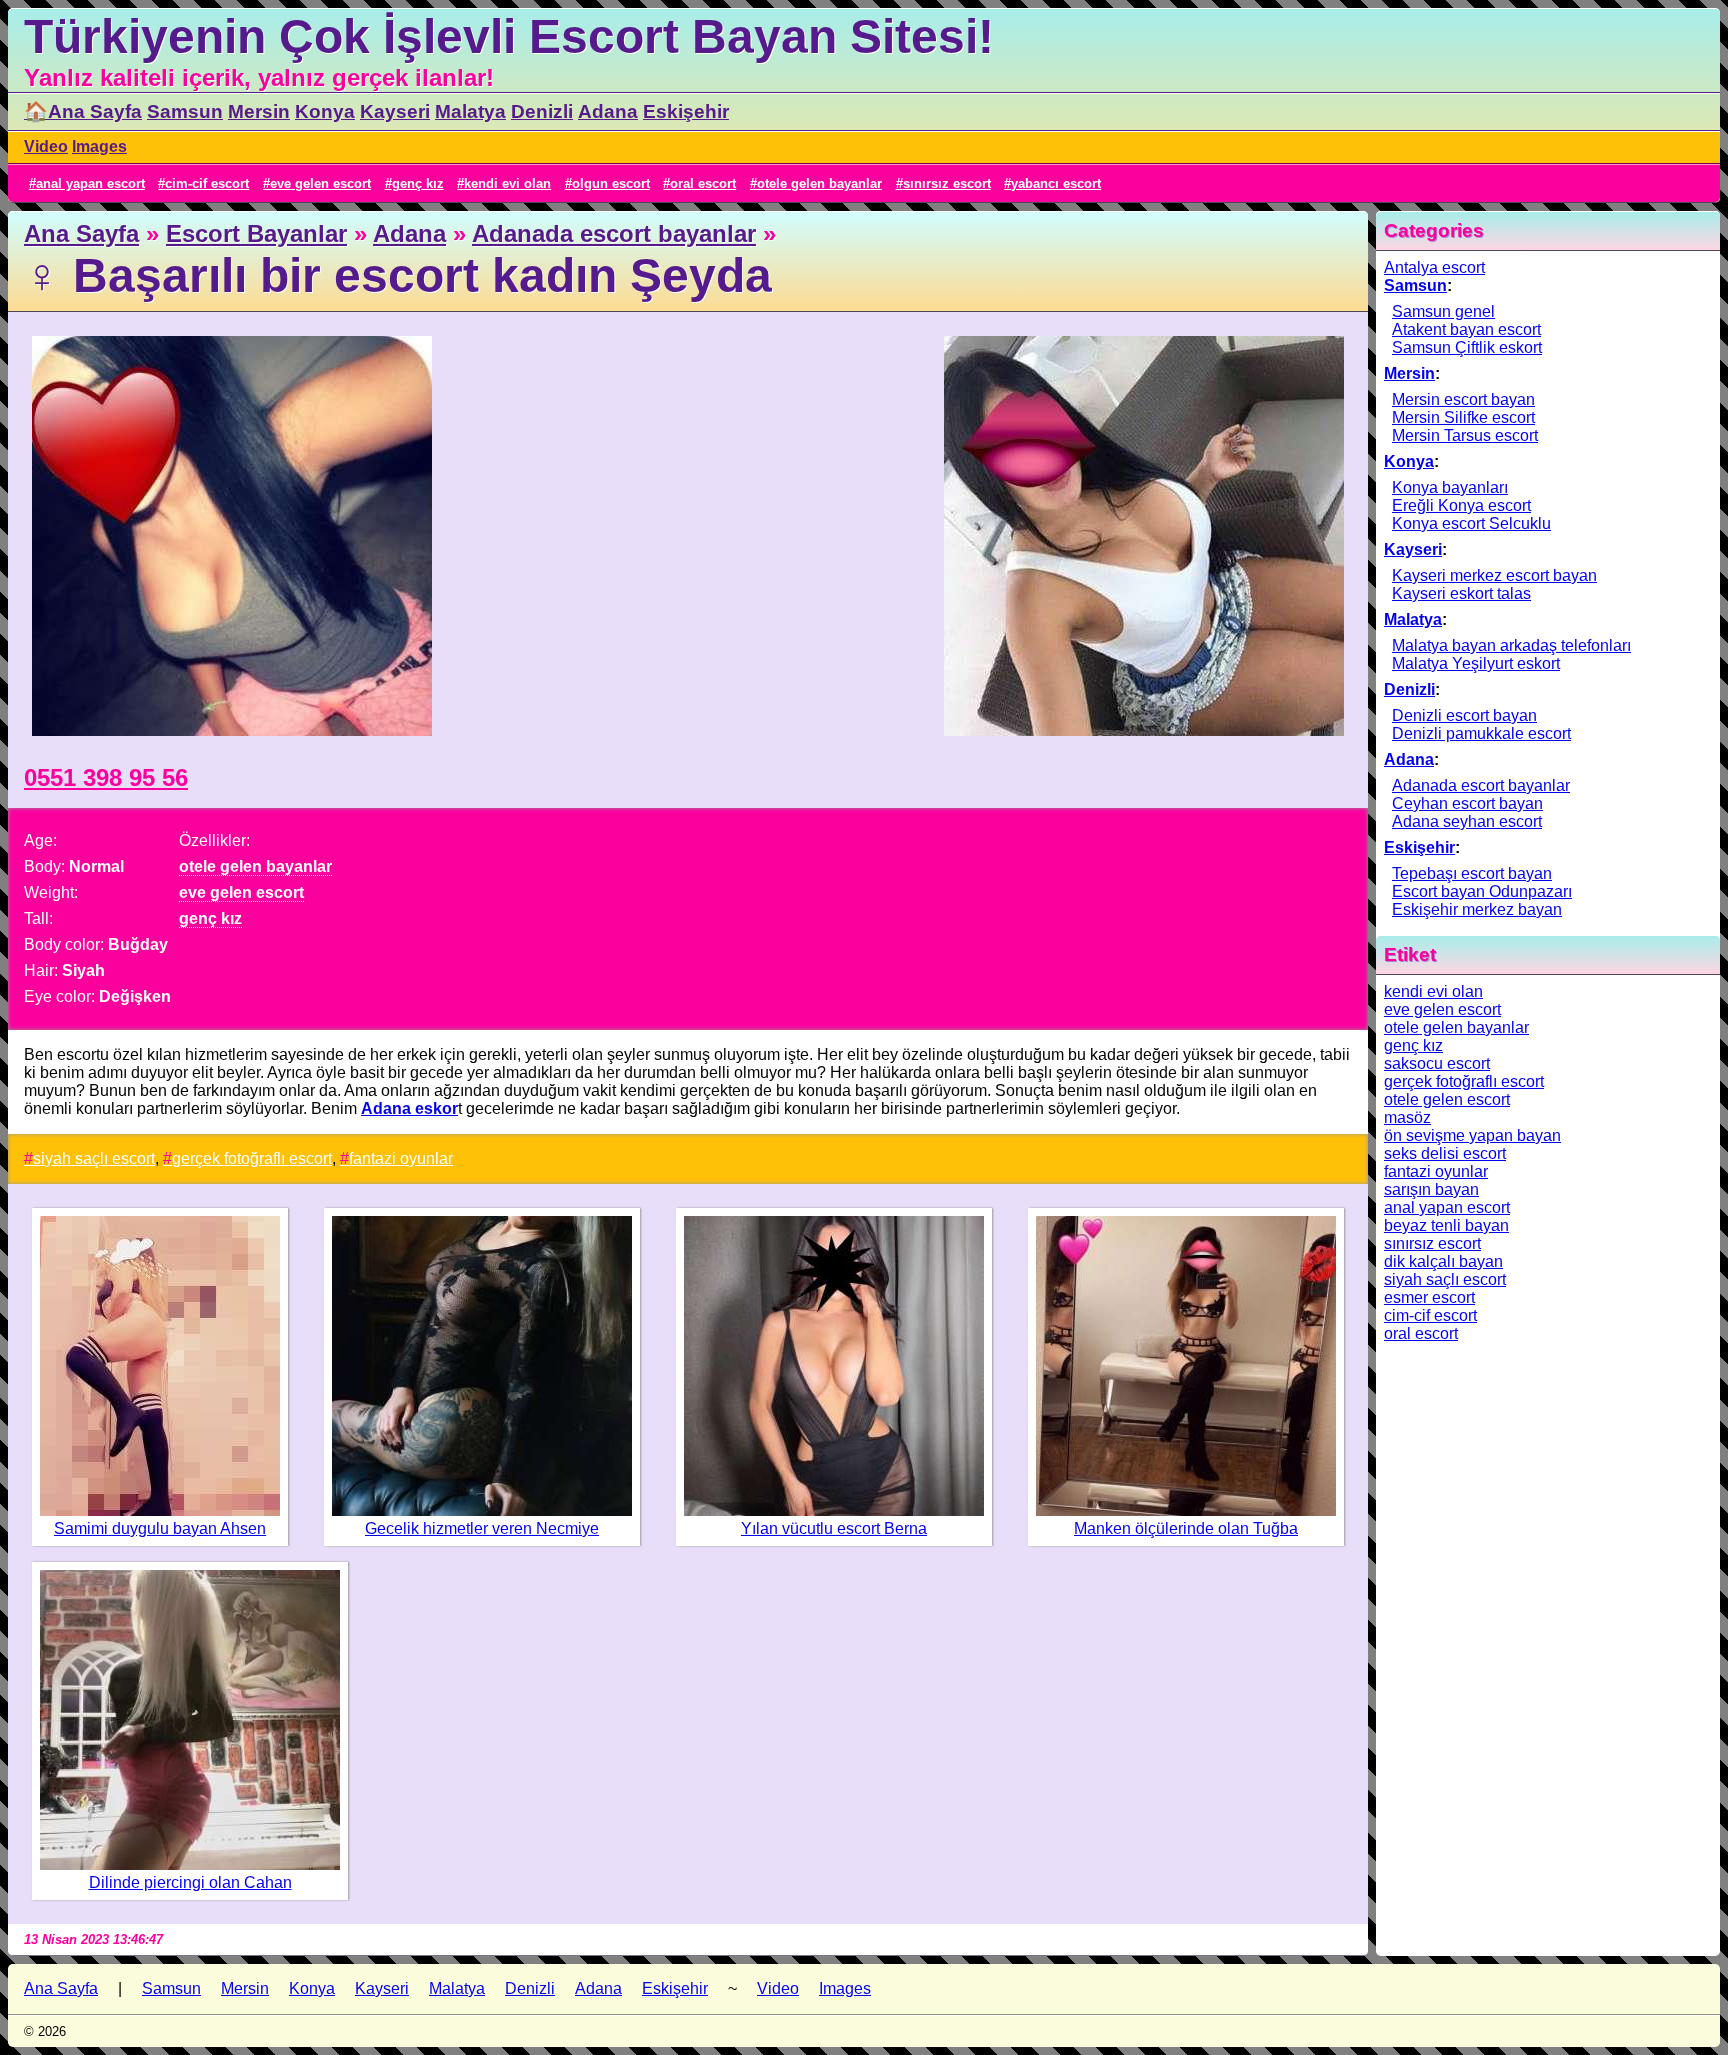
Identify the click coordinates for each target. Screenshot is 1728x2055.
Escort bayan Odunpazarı (1482, 891)
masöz (1407, 1117)
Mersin (259, 111)
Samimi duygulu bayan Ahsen (160, 1528)
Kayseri (395, 111)
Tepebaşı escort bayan (1472, 873)
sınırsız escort (947, 183)
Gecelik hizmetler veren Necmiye (482, 1528)
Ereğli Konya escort (1461, 505)
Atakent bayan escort (1466, 329)
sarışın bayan (1431, 1189)
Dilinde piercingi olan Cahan (190, 1882)
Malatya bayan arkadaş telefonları (1511, 645)
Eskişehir (686, 111)
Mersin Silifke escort (1463, 417)
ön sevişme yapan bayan (1472, 1135)
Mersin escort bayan (1463, 399)
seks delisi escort (1445, 1153)
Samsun (185, 111)
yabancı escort (1056, 183)
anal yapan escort (90, 183)
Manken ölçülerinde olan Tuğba (1186, 1528)
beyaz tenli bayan (1446, 1225)
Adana (608, 111)
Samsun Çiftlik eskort (1467, 347)
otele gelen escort (1447, 1099)
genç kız (418, 183)
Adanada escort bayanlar (614, 233)
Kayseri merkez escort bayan (1494, 575)
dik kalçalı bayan (1443, 1261)
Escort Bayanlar (256, 233)
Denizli (542, 111)
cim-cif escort (207, 183)
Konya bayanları (1450, 487)
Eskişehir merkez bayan (1477, 909)
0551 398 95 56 (106, 777)
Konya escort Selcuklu (1471, 523)
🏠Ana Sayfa (83, 111)
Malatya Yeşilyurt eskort (1476, 663)
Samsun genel (1443, 311)
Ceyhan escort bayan (1467, 803)
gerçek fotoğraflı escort (252, 1158)
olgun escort (611, 183)
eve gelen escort (320, 183)
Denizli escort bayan (1464, 715)
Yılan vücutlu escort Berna (834, 1528)
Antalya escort (1434, 267)
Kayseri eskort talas (1461, 593)
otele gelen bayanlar (819, 183)
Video (46, 146)
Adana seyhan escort (1467, 821)
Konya (325, 111)
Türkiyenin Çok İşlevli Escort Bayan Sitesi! (509, 36)
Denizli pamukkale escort (1481, 733)
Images (99, 146)
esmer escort (1429, 1297)
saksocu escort (1437, 1063)
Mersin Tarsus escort (1465, 435)
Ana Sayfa (81, 233)
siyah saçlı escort (94, 1158)
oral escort (703, 183)
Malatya (470, 111)
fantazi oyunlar (401, 1158)
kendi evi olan (507, 183)
